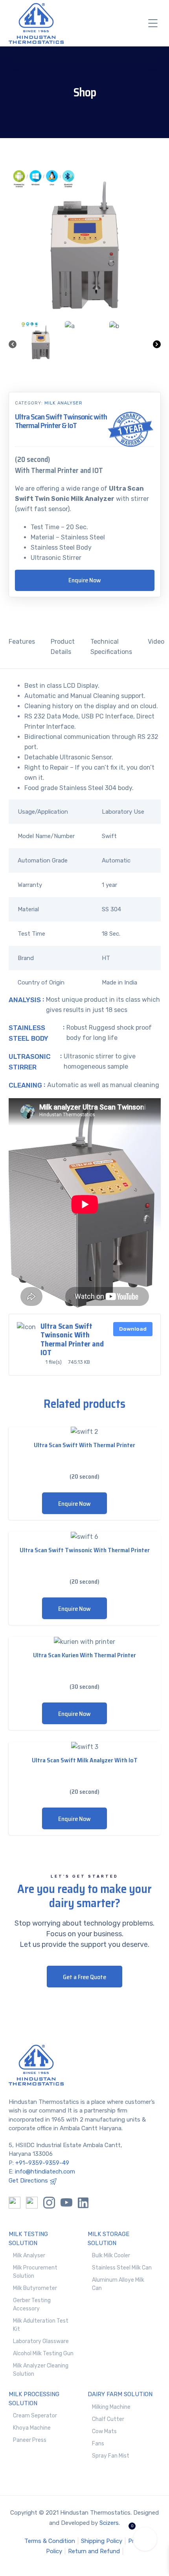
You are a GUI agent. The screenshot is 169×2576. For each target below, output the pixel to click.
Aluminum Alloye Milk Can (118, 2284)
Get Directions (28, 2181)
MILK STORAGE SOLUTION (108, 2239)
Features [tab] (22, 642)
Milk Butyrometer (35, 2288)
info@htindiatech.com (45, 2172)
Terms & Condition (50, 2541)
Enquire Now (85, 580)
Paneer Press (30, 2440)
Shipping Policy (102, 2541)
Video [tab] (156, 642)
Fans (98, 2444)
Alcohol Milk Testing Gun (43, 2353)
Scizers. (110, 2523)
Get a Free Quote (84, 1977)
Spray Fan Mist (111, 2456)
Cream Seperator (35, 2416)
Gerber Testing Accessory (32, 2305)
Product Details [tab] (63, 647)
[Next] (157, 346)
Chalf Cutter (108, 2419)
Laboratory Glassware (41, 2341)
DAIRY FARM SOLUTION (120, 2394)
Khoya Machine (32, 2428)
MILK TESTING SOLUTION (28, 2239)
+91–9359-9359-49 (42, 2163)
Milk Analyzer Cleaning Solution (41, 2370)
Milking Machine (111, 2407)
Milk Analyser (63, 403)
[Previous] (13, 346)
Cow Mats (104, 2431)
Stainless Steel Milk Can (122, 2268)
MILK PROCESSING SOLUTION (34, 2399)
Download (133, 1329)
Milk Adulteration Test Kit (41, 2325)
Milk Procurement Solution (35, 2272)
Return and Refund (94, 2551)
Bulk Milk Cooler (111, 2256)
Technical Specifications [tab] (111, 647)
